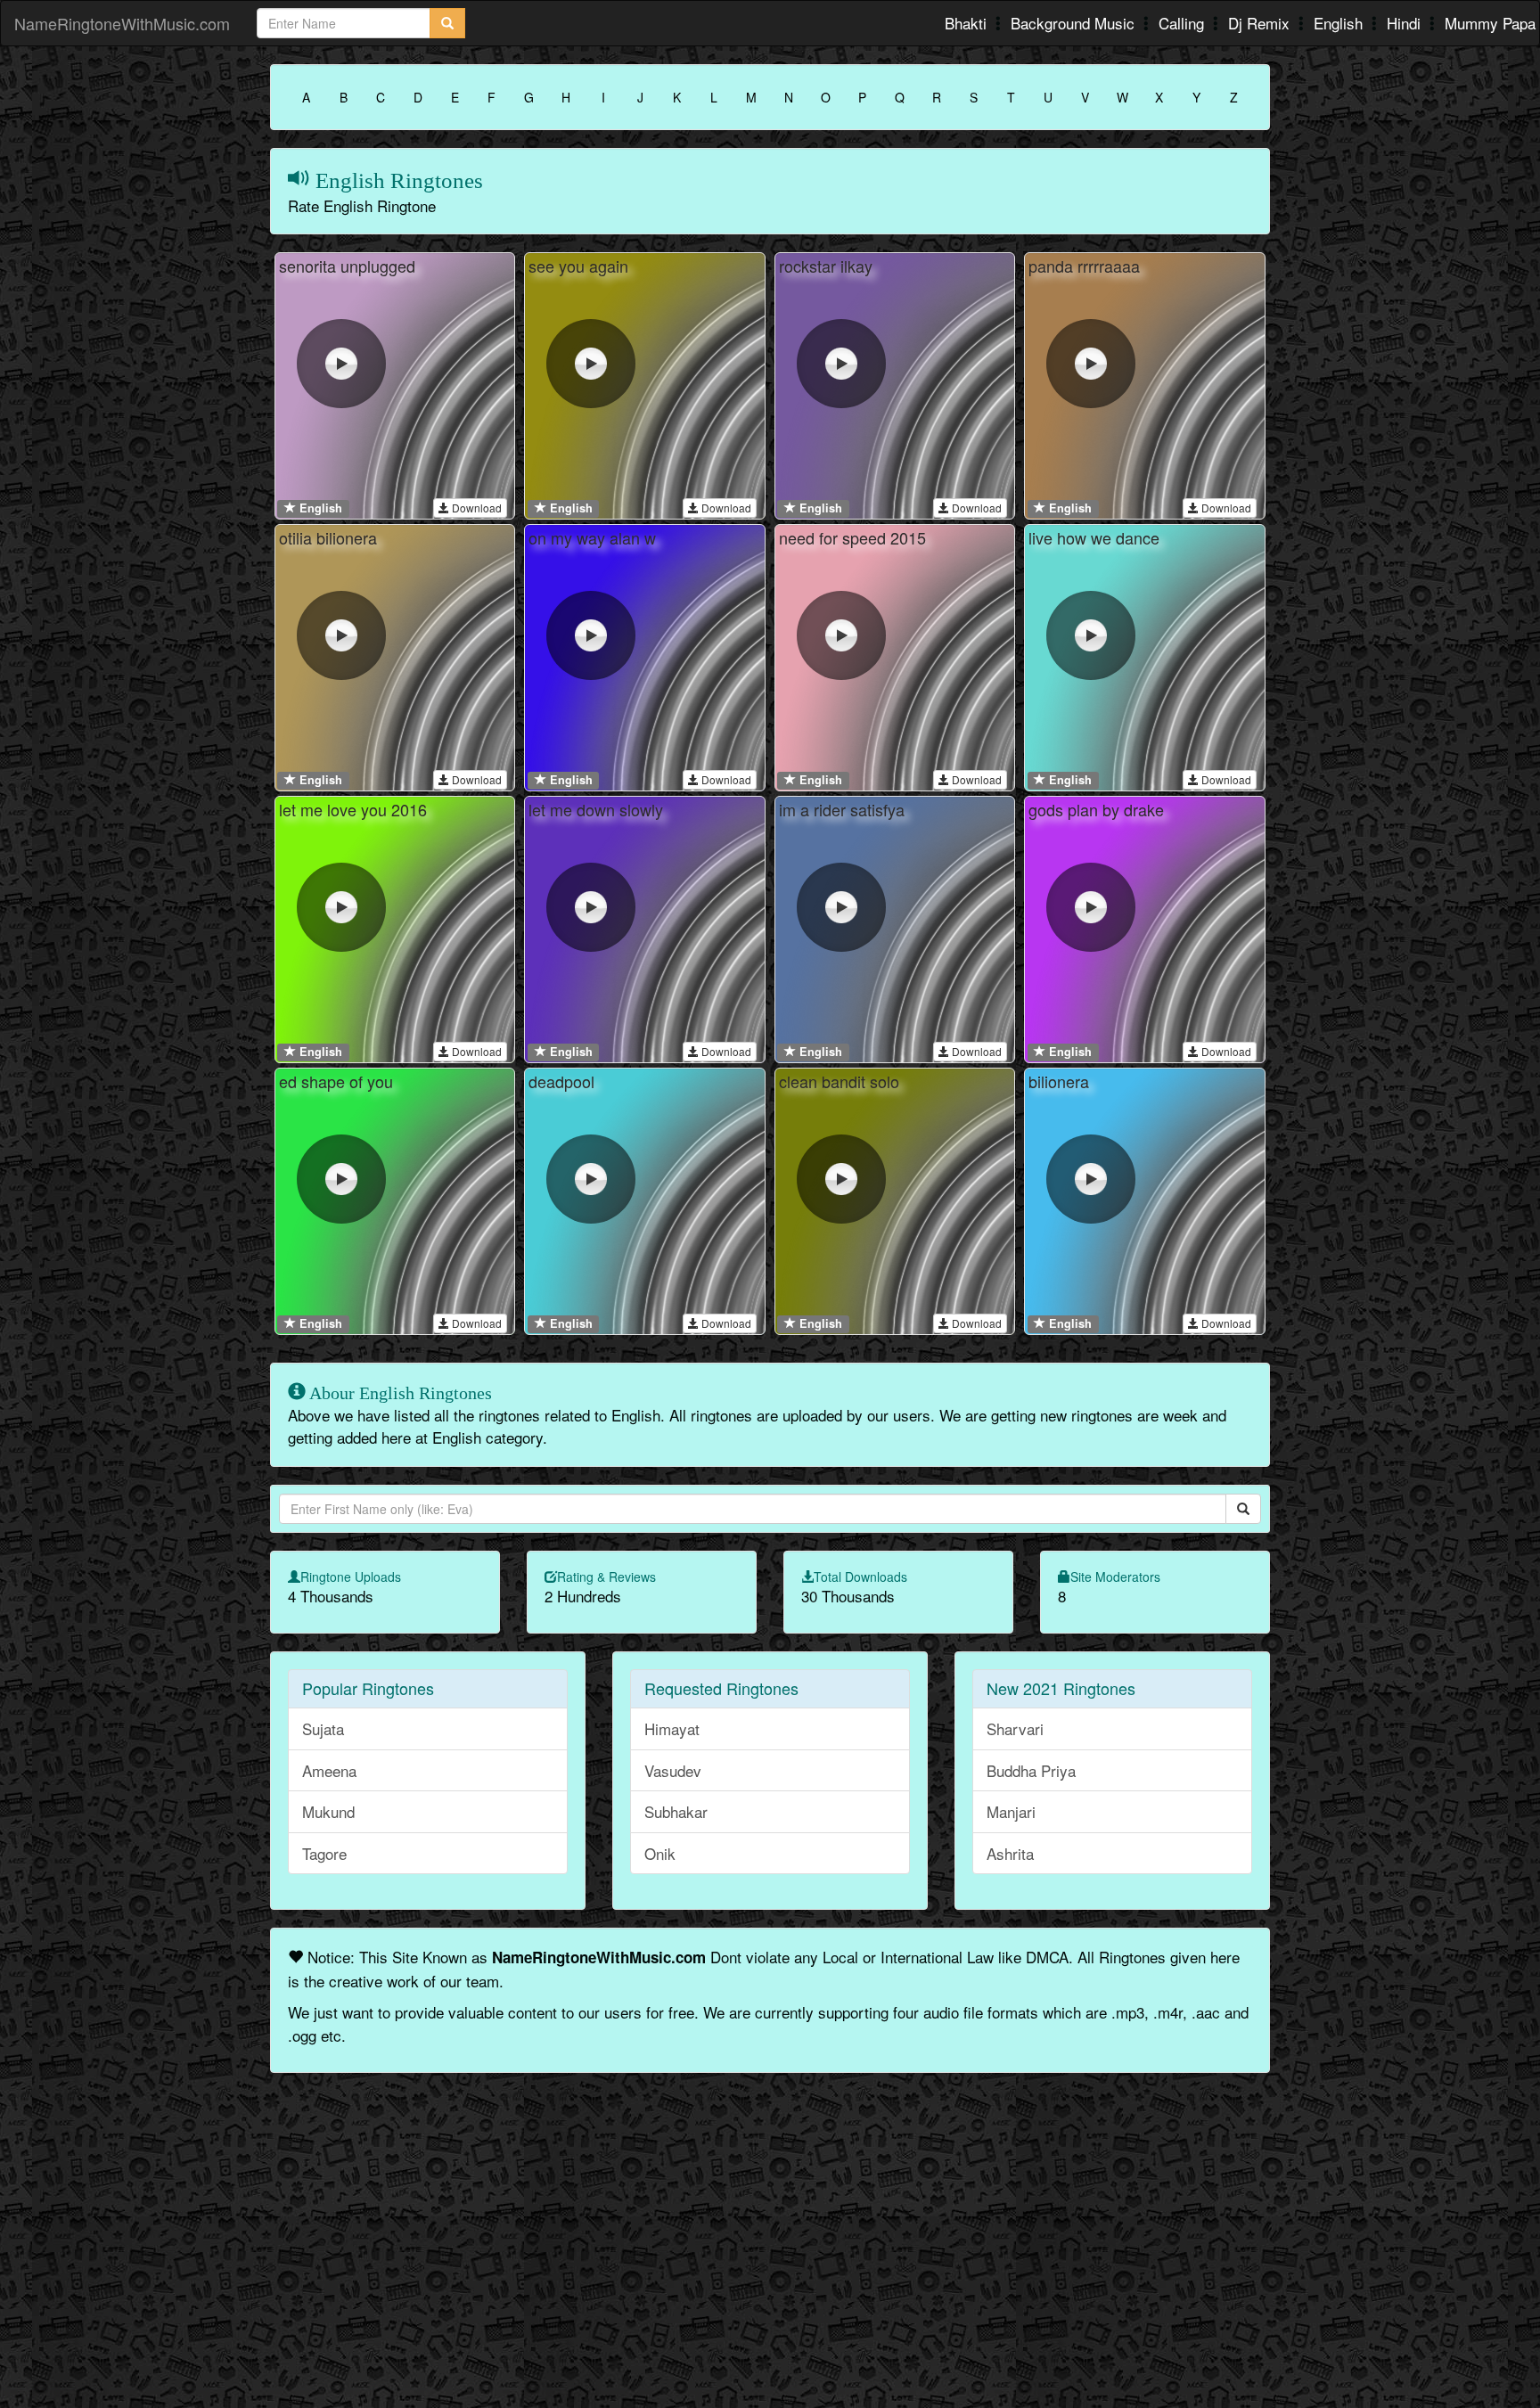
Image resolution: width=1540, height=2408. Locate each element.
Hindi (1406, 23)
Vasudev (673, 1770)
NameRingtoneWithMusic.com (122, 23)
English (1340, 23)
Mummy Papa (1490, 23)
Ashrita (1010, 1853)
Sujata (323, 1728)
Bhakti (968, 23)
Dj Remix (1261, 23)
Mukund (328, 1811)
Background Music (1075, 23)
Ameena (329, 1770)
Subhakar (676, 1811)
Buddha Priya (1031, 1770)
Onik (660, 1853)
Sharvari (1015, 1728)
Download (475, 508)
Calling (1184, 23)
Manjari (1011, 1811)
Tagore (324, 1853)
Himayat (672, 1728)
